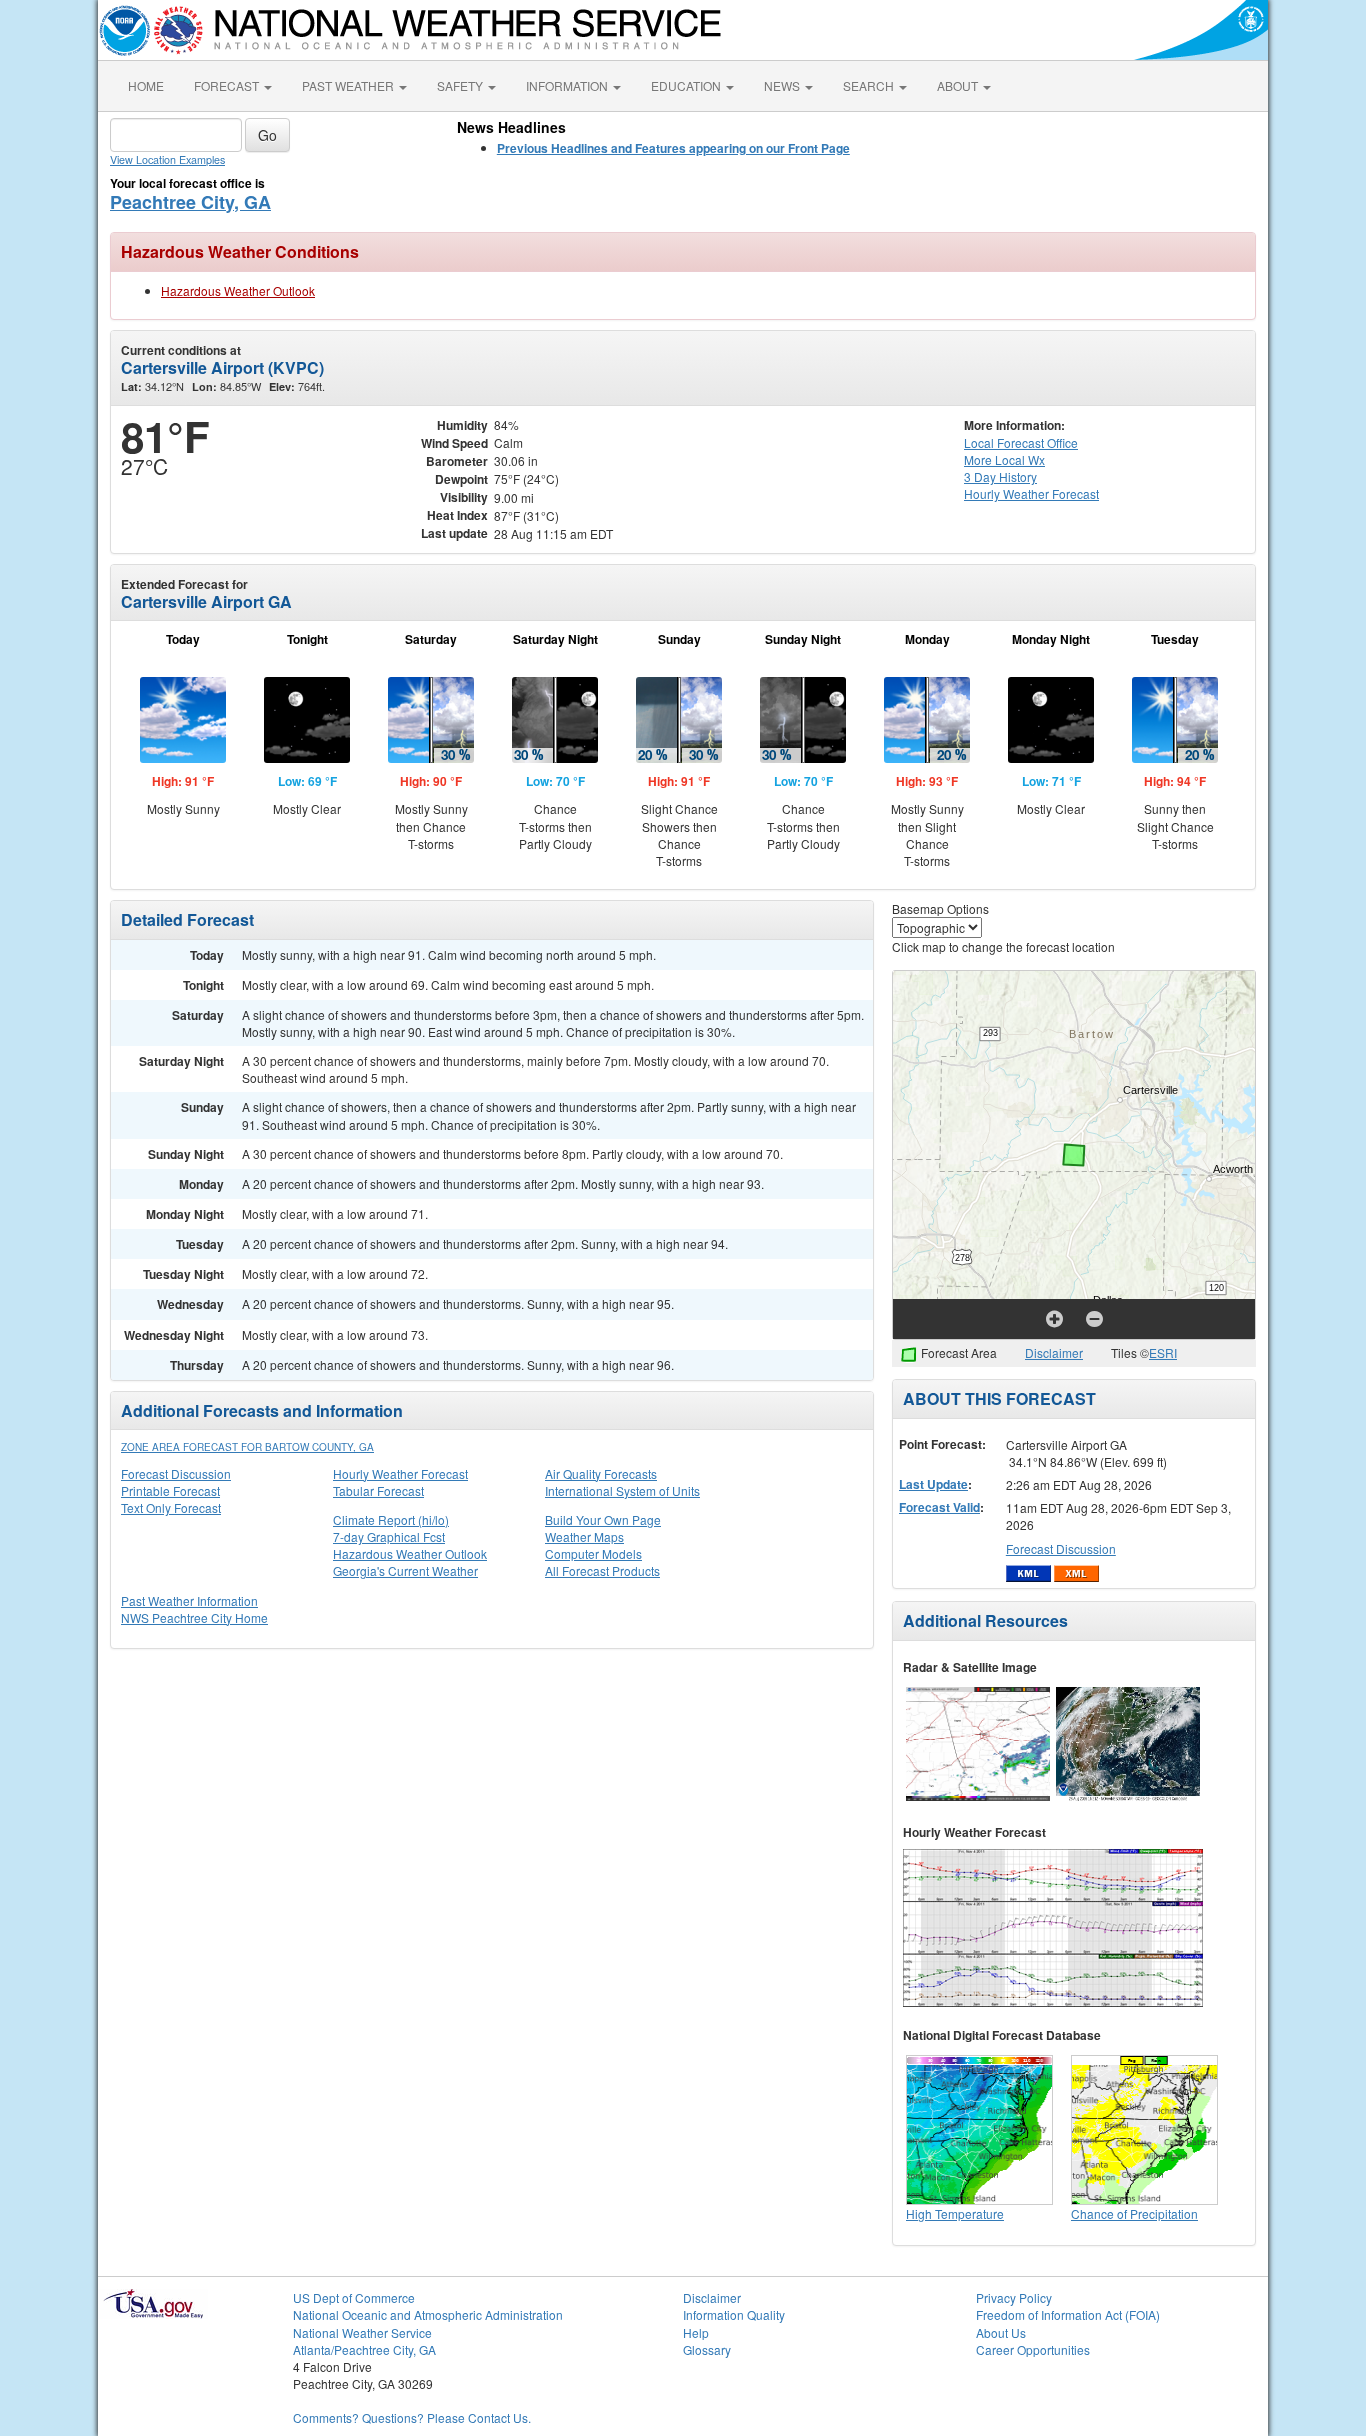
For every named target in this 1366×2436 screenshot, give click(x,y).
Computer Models (593, 1553)
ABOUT (959, 85)
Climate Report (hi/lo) (391, 1519)
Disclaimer (1054, 1352)
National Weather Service (362, 2332)
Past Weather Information (189, 1600)
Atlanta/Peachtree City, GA (364, 2349)
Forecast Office (1021, 442)
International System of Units (622, 1490)
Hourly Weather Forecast (400, 1473)
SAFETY (461, 85)
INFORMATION (568, 85)
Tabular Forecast (378, 1490)
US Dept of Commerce (354, 2297)
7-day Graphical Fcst (389, 1536)
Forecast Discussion (176, 1473)
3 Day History (1000, 476)
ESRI (1163, 1352)
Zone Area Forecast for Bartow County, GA (247, 1447)
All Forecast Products (602, 1570)
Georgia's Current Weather (405, 1570)
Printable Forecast (170, 1490)
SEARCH (870, 85)
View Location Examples (167, 159)
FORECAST (228, 85)
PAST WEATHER (349, 85)
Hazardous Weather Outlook (238, 290)
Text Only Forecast (171, 1507)
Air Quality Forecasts (601, 1473)
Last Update (933, 1484)
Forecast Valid (939, 1507)
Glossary (707, 2349)
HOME (146, 85)
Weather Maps (584, 1536)
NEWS (783, 85)
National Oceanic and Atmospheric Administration (428, 2314)
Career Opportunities (1033, 2349)
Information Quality (734, 2314)
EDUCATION (687, 85)
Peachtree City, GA (190, 202)
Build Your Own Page (603, 1519)
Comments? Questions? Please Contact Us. (412, 2417)
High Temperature (955, 2213)
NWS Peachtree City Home (194, 1617)
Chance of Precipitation (1134, 2213)
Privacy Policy (1014, 2297)
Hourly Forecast (1031, 493)
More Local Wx (1004, 459)
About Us (1001, 2332)
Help (696, 2332)
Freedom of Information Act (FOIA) (1068, 2314)
